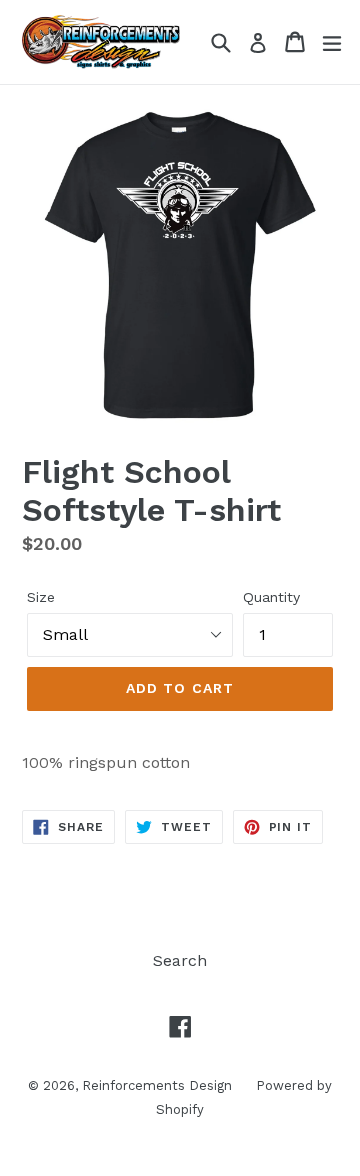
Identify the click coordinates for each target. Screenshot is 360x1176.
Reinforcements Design (159, 1085)
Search (180, 960)
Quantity (271, 597)
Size (41, 597)
